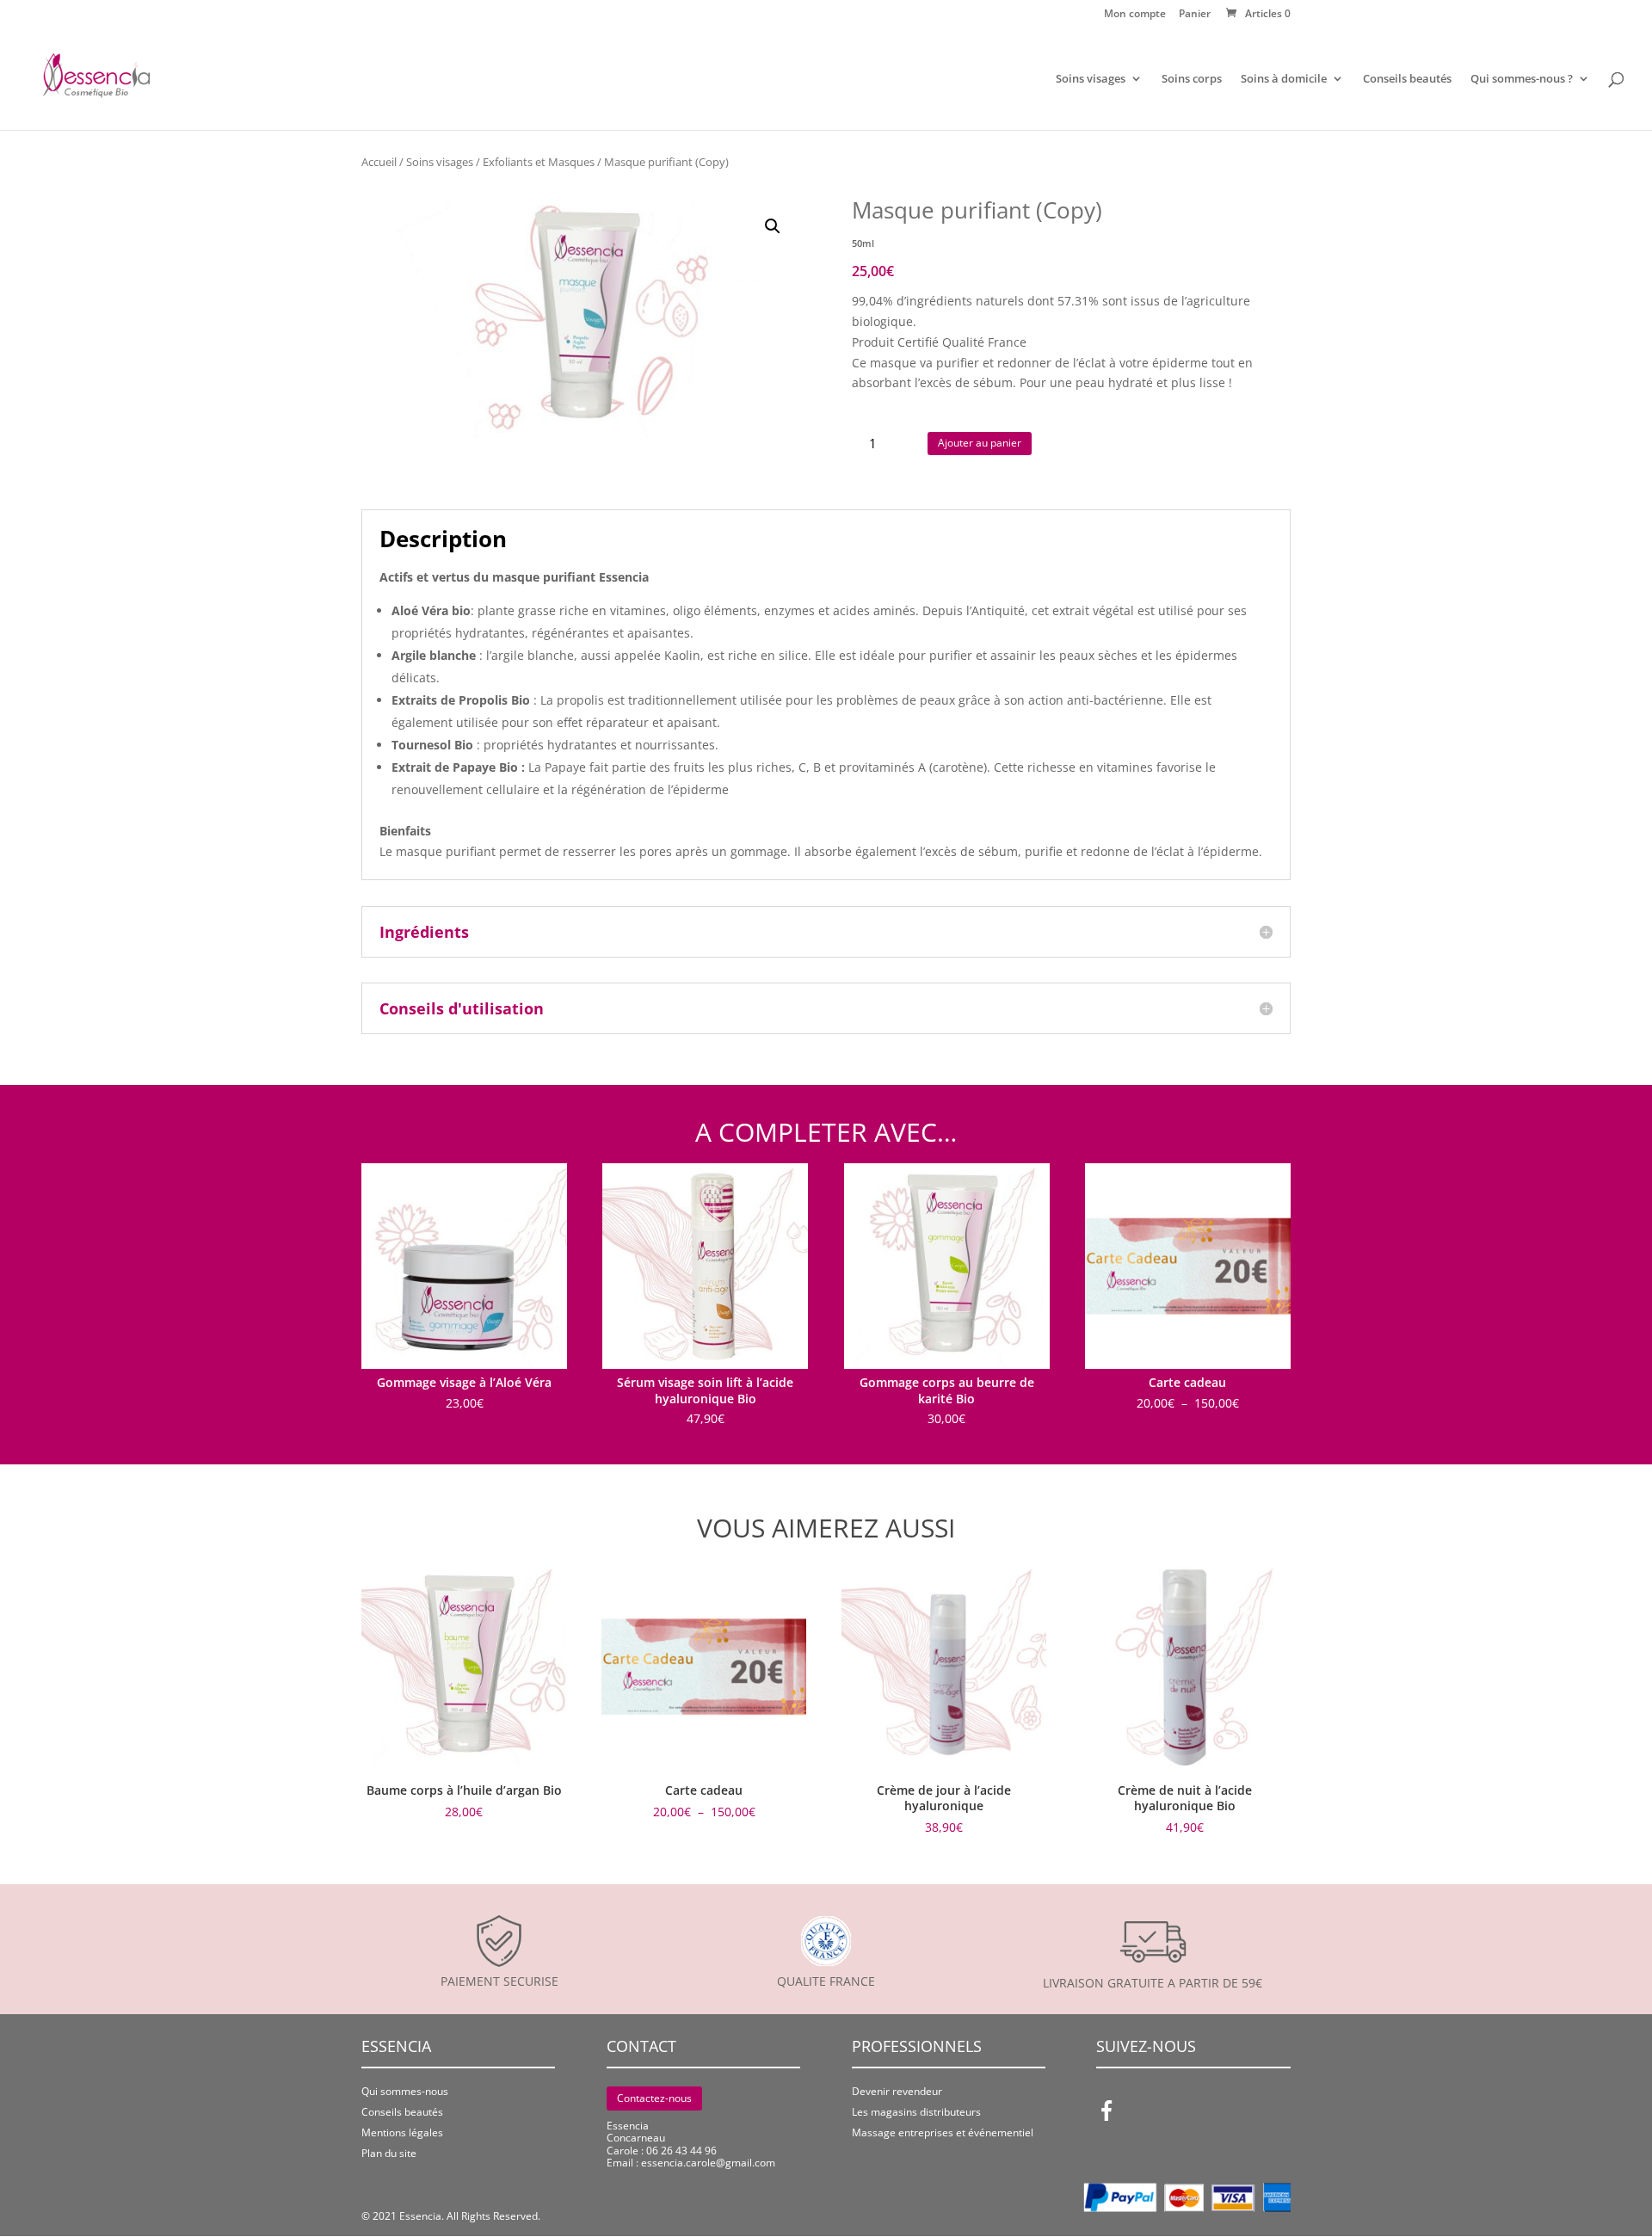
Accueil (379, 162)
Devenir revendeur (897, 2091)
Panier (1195, 15)
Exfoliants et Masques (539, 162)
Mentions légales (402, 2132)
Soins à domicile (1284, 79)
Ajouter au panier (980, 443)
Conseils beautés (1407, 79)
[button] (773, 226)
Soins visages (1091, 79)
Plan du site (389, 2153)
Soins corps (1192, 79)
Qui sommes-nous (405, 2091)
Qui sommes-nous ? (1522, 79)
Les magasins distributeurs (916, 2112)
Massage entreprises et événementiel (943, 2132)
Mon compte (1135, 15)
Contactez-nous (654, 2098)
